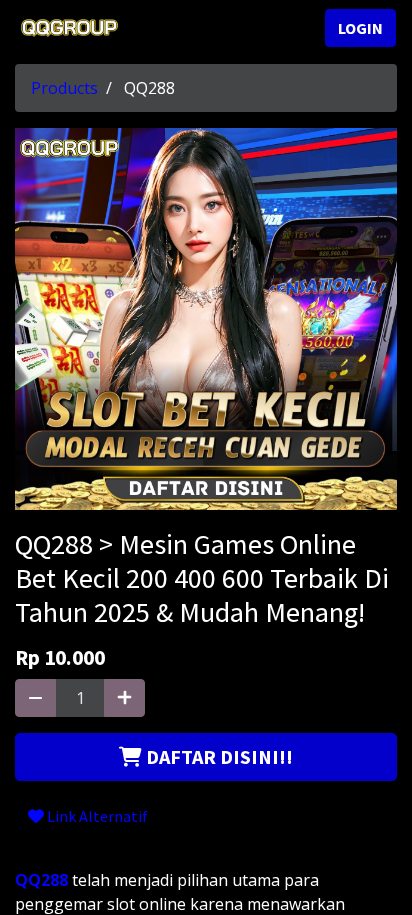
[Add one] (124, 698)
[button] (206, 757)
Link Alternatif (96, 816)
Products (64, 88)
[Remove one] (35, 698)
